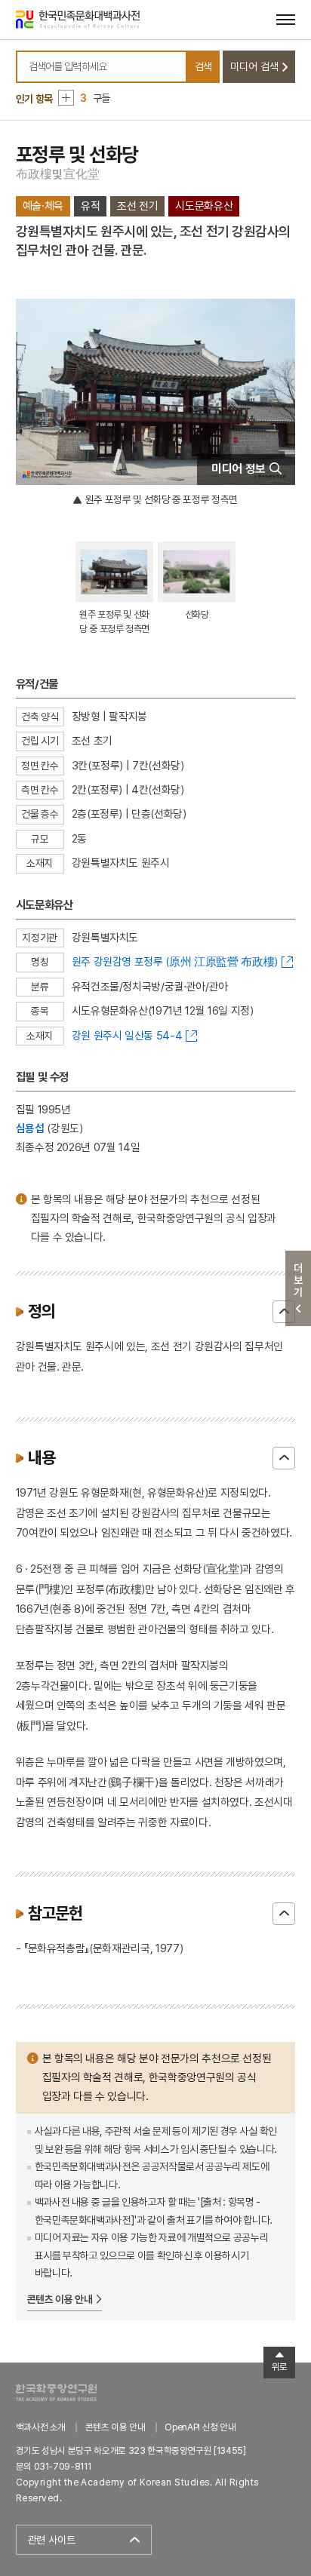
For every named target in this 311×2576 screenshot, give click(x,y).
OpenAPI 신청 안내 (200, 2427)
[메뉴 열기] (286, 19)
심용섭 (30, 1128)
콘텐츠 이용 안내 (60, 2299)
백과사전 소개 (41, 2427)
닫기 (284, 1312)
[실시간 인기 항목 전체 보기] (66, 98)
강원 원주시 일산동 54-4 (127, 1035)
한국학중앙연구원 (56, 2392)
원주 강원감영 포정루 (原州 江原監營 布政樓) (175, 961)
